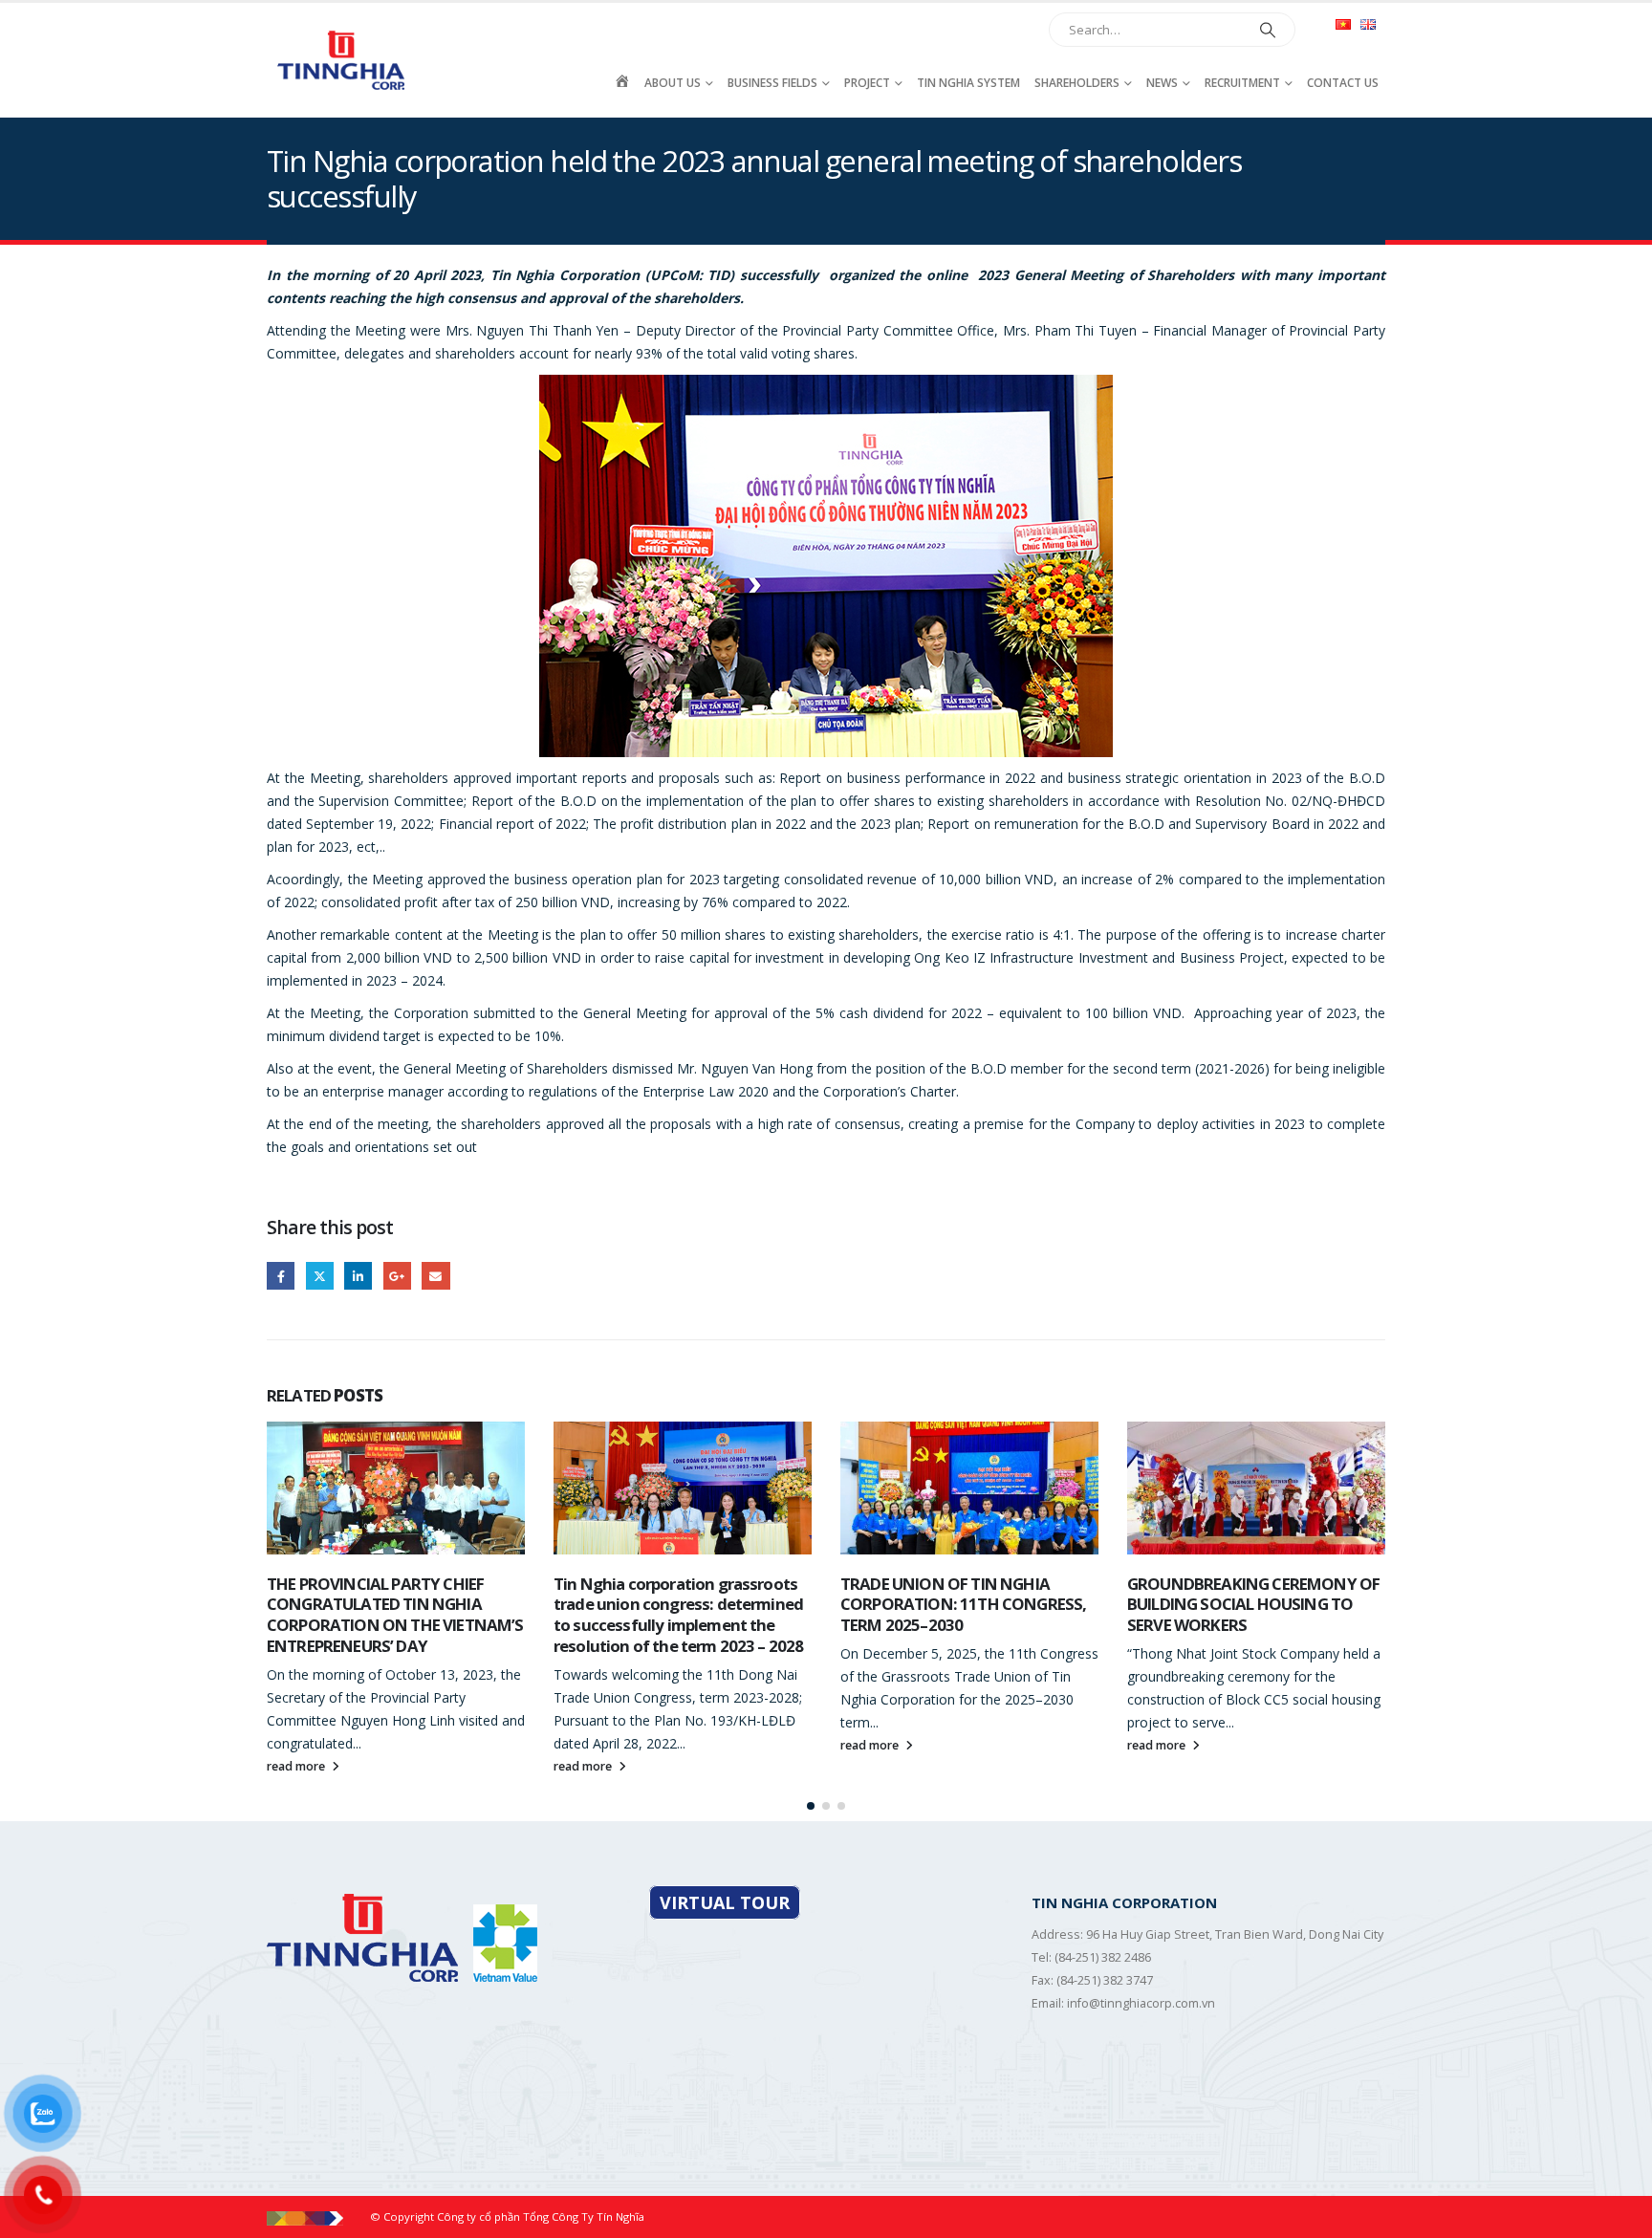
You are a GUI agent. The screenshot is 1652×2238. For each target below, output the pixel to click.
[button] (811, 1806)
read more (297, 1766)
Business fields (772, 83)
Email (435, 1276)
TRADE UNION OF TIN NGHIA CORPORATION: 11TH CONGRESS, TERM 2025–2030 (676, 1605)
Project (867, 83)
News (1162, 83)
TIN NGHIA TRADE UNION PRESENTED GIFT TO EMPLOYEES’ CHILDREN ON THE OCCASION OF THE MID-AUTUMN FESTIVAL (1248, 1615)
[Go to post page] (396, 1488)
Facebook (281, 1276)
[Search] (1268, 30)
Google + (397, 1276)
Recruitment (1242, 83)
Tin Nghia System (968, 83)
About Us (673, 83)
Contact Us (1343, 83)
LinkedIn (358, 1276)
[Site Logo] (343, 60)
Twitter (320, 1276)
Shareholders (1077, 83)
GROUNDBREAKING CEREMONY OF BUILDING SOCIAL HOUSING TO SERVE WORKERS (967, 1605)
